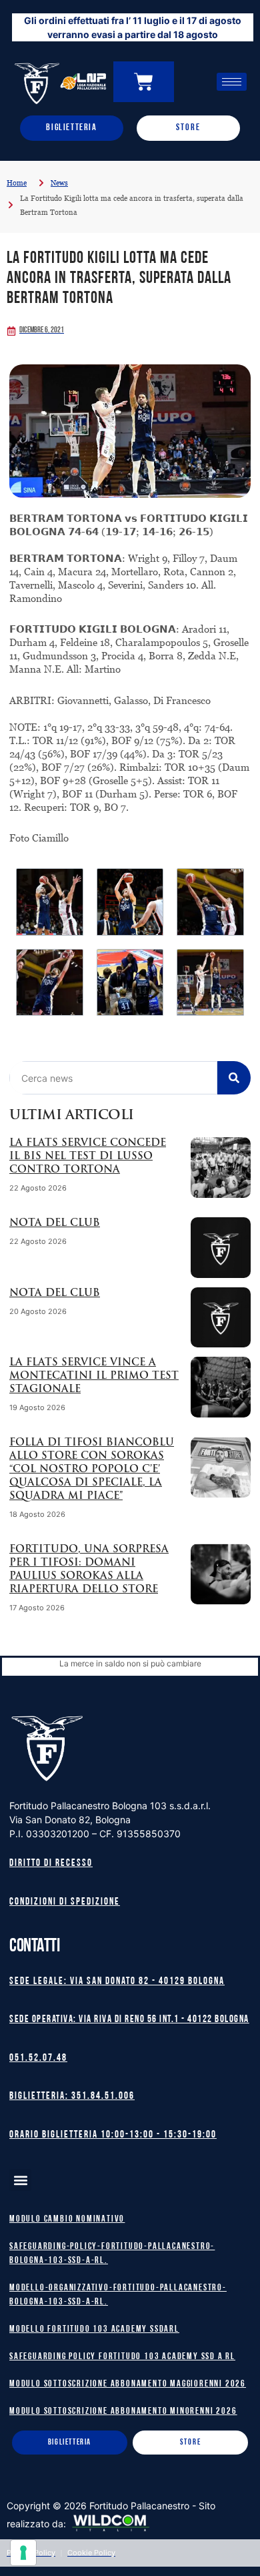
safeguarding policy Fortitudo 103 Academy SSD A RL (122, 2357)
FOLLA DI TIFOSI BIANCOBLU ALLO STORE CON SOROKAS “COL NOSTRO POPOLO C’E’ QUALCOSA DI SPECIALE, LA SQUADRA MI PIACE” (92, 1470)
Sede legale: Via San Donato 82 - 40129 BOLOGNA (117, 1982)
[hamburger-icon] (232, 82)
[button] (20, 2180)
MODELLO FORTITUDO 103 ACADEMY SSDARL (94, 2329)
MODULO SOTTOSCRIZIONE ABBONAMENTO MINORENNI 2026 (123, 2411)
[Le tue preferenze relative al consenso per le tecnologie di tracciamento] (23, 2553)
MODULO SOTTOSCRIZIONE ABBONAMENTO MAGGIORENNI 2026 (128, 2384)
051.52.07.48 (38, 2058)
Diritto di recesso (51, 1864)
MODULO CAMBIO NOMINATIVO (67, 2219)
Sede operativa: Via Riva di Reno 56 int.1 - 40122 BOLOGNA (129, 2020)
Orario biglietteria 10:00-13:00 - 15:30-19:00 (113, 2135)
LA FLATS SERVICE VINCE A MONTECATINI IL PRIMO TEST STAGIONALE (94, 1376)
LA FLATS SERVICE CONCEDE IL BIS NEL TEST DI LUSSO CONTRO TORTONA (88, 1157)
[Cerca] (234, 1078)
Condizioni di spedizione (65, 1902)
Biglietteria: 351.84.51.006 (72, 2097)
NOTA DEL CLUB (55, 1224)
